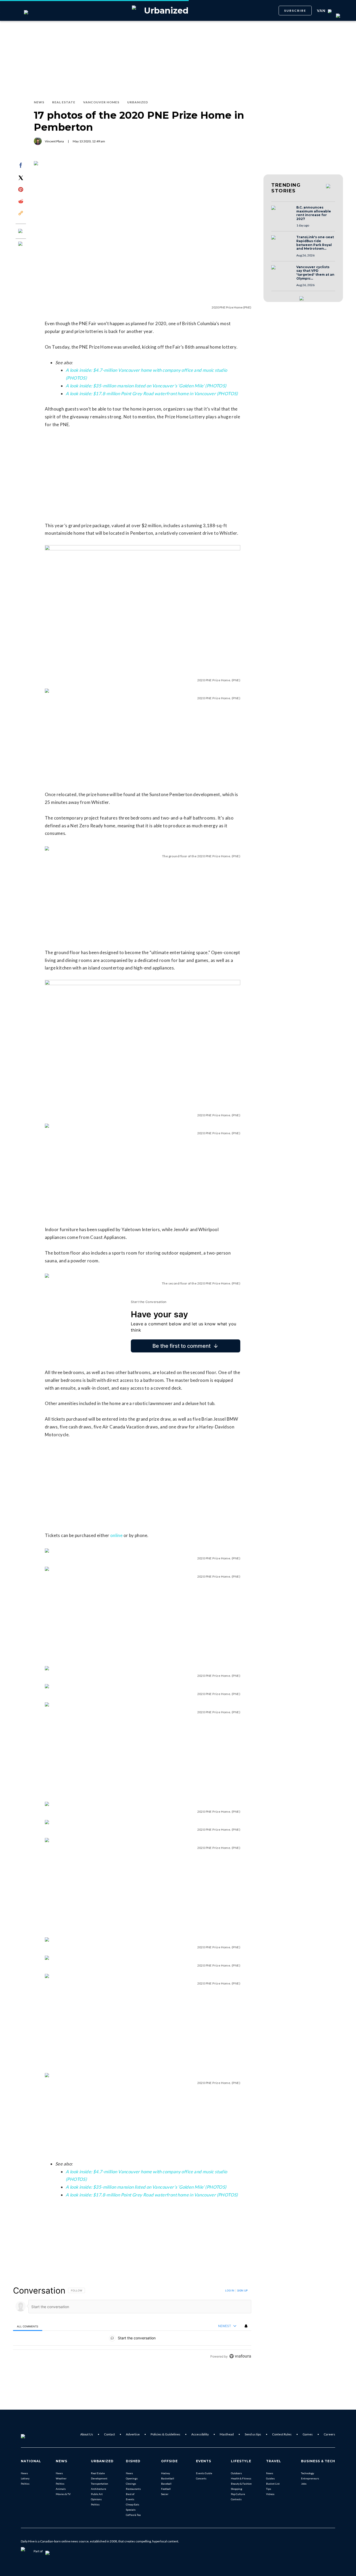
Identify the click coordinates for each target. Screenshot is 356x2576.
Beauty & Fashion (241, 2484)
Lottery (25, 2478)
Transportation (100, 2484)
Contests (236, 2499)
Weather (61, 2478)
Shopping (237, 2489)
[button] (282, 213)
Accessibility (200, 2434)
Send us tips (253, 2434)
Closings (131, 2484)
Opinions (96, 2499)
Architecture (99, 2489)
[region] (132, 2323)
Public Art (97, 2494)
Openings (132, 2478)
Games (308, 2434)
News (24, 2473)
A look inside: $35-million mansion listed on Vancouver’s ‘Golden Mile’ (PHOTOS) (146, 386)
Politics (25, 2484)
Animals (61, 2489)
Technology (308, 2473)
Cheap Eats (133, 2504)
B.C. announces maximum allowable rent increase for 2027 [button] (314, 213)
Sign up (242, 2290)
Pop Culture (238, 2494)
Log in (230, 2290)
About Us (87, 2434)
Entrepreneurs (310, 2478)
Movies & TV (63, 2494)
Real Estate (98, 2473)
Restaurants (133, 2489)
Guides (270, 2478)
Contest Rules (282, 2434)
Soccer (165, 2494)
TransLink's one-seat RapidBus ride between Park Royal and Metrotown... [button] (315, 243)
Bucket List (273, 2484)
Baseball (166, 2484)
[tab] (28, 2326)
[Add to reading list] (21, 244)
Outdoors (236, 2473)
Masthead (227, 2434)
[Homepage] (32, 2434)
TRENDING (286, 188)
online (116, 1535)
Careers (329, 2434)
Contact (109, 2434)
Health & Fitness (241, 2478)
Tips (269, 2489)
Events (130, 2499)
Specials (131, 2510)
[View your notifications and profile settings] (246, 2326)
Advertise (133, 2434)
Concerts (201, 2478)
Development (99, 2478)
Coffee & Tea (133, 2515)
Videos (270, 2494)
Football (166, 2489)
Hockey (165, 2473)
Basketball (168, 2478)
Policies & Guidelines (165, 2434)
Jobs (304, 2484)
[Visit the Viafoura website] (240, 2356)
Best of (130, 2494)
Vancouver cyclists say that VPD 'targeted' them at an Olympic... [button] (315, 273)
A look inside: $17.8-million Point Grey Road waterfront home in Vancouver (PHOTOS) (152, 393)
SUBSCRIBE (295, 11)
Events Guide (204, 2473)
